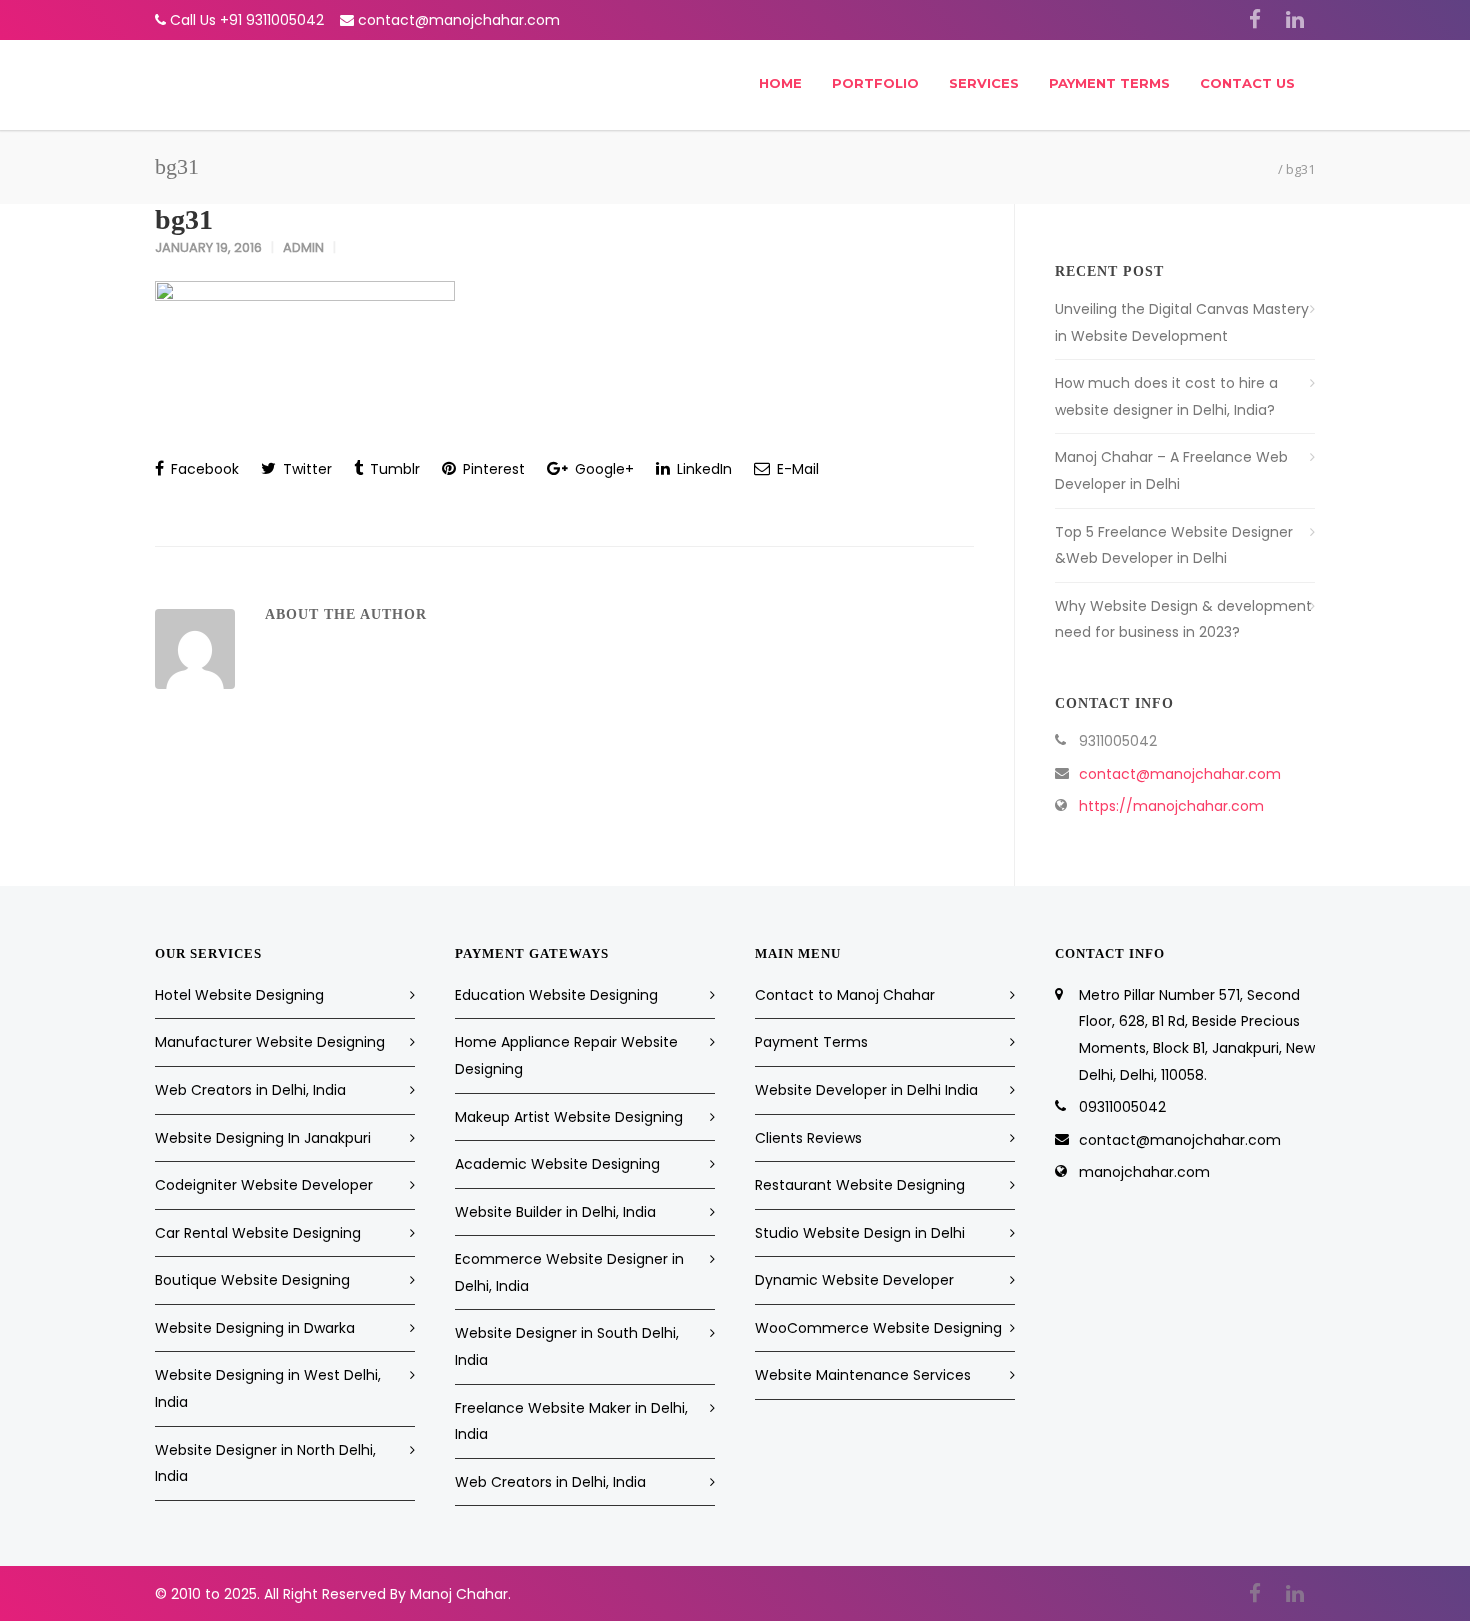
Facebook (203, 469)
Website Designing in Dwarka (255, 1328)
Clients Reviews (808, 1138)
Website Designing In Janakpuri (263, 1138)
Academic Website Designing (557, 1164)
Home (780, 83)
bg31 (184, 219)
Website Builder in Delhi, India (555, 1212)
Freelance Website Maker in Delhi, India (571, 1421)
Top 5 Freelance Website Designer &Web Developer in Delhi (1174, 545)
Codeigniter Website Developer (264, 1185)
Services (984, 83)
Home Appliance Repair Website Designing (566, 1055)
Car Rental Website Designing (258, 1233)
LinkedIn (702, 469)
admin (303, 247)
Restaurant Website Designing (860, 1185)
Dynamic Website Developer (854, 1280)
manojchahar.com (1144, 1172)
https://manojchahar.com (1171, 806)
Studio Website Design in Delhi (860, 1233)
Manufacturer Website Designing (270, 1042)
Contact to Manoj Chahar (845, 995)
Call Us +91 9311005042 (247, 20)
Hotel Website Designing (239, 995)
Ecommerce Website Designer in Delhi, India (569, 1272)
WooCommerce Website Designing (878, 1328)
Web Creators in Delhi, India (250, 1090)
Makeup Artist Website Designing (569, 1117)
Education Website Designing (556, 995)
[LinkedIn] (1295, 20)
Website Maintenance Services (863, 1375)
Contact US (1247, 83)
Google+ (602, 469)
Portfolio (875, 83)
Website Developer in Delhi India (866, 1090)
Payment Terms (1109, 83)
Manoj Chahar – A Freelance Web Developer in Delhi (1171, 470)
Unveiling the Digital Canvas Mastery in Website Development (1182, 322)
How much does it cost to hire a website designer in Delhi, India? (1166, 396)
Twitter (305, 469)
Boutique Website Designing (252, 1280)
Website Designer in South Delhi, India (567, 1346)
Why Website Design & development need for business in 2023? (1183, 619)
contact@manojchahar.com (459, 20)
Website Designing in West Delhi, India (268, 1388)
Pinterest (492, 469)
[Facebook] (1255, 20)
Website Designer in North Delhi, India (265, 1463)
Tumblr (393, 469)
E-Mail (796, 469)
